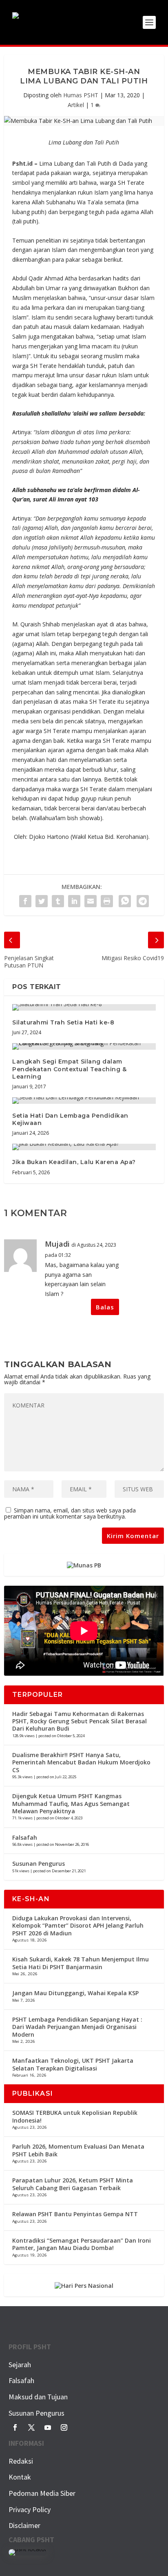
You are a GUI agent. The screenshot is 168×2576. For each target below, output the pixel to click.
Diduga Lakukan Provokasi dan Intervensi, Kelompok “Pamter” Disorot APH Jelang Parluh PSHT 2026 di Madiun (78, 1925)
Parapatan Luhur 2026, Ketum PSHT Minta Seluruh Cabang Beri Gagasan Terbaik (73, 2184)
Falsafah (25, 1837)
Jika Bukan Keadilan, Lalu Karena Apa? (74, 1162)
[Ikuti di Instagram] (64, 2427)
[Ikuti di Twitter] (31, 2427)
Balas (105, 1307)
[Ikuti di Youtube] (48, 2427)
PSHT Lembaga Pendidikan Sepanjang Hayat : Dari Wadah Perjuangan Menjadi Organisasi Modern (77, 2027)
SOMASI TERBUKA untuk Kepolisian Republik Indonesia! (75, 2116)
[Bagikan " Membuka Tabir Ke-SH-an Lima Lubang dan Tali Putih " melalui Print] (107, 901)
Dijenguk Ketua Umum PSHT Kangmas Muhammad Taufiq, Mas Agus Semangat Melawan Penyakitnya (71, 1803)
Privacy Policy (30, 2509)
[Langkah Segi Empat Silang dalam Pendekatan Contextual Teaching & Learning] (84, 1046)
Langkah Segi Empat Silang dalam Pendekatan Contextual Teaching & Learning (69, 1069)
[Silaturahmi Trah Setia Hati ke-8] (84, 1007)
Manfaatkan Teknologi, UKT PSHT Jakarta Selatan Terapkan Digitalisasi (73, 2064)
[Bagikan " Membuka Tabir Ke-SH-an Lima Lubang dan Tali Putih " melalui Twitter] (42, 901)
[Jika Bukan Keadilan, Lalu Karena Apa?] (84, 1147)
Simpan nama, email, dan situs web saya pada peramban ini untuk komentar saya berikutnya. (70, 1513)
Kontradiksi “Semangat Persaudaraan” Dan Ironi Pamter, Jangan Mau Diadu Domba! (82, 2244)
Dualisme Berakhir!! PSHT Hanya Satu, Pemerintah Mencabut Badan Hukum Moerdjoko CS (81, 1762)
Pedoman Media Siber (42, 2493)
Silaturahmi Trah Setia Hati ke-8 (63, 1022)
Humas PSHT (81, 95)
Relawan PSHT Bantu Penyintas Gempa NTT (75, 2214)
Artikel (76, 105)
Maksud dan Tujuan (38, 2397)
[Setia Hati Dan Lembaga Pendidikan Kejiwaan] (84, 1101)
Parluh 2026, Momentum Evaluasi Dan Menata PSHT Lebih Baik (78, 2150)
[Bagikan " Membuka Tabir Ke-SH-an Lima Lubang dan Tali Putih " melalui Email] (91, 901)
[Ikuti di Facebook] (15, 2427)
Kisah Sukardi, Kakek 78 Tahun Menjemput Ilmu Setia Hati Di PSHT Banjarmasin (81, 1963)
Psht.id (22, 163)
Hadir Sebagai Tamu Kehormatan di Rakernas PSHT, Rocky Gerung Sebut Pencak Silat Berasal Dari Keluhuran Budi (80, 1721)
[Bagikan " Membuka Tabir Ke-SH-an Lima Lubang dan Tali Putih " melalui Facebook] (25, 901)
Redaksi (21, 2461)
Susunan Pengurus (39, 1864)
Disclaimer (24, 2525)
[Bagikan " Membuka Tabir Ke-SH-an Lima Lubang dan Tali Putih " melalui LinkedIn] (74, 901)
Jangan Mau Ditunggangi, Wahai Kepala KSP (75, 1993)
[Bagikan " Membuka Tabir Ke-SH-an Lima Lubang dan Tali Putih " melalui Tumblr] (58, 901)
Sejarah (20, 2365)
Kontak (20, 2477)
